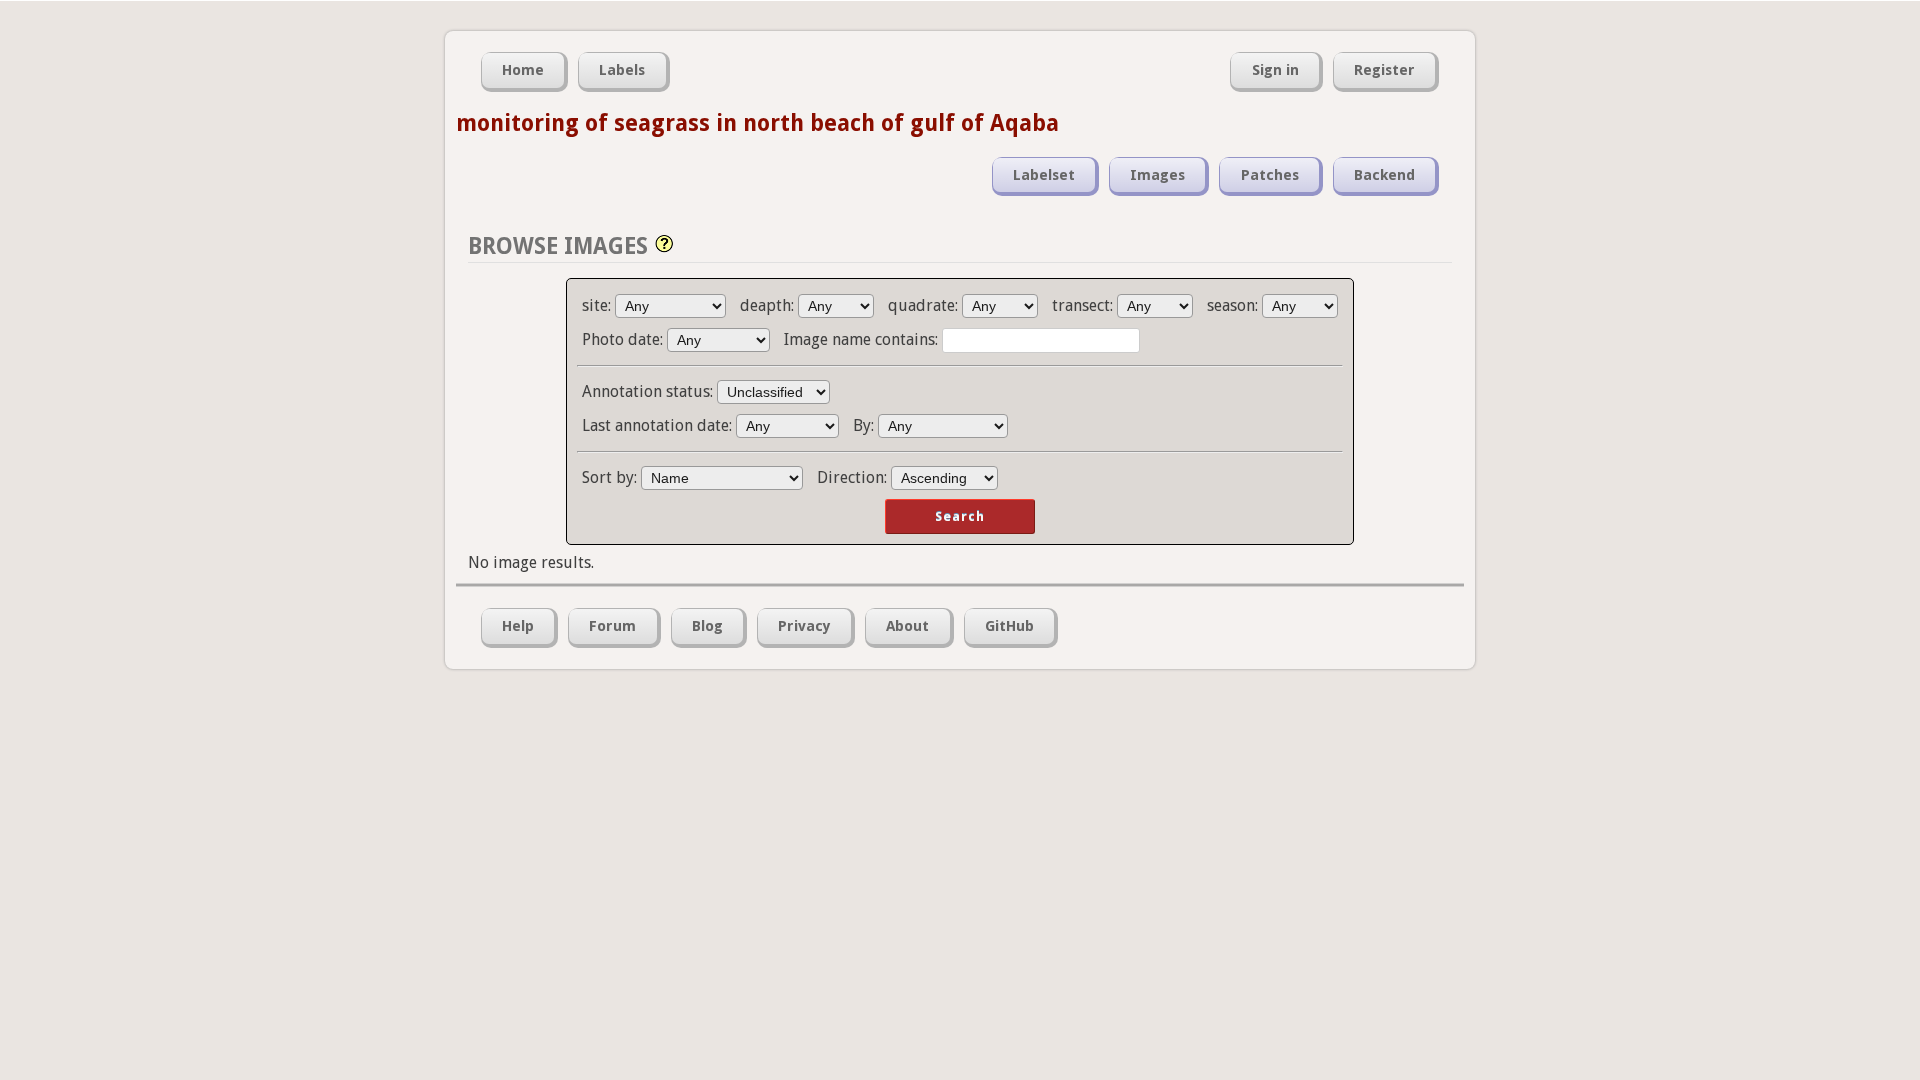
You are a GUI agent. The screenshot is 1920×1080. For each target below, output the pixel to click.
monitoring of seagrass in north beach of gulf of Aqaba (757, 123)
